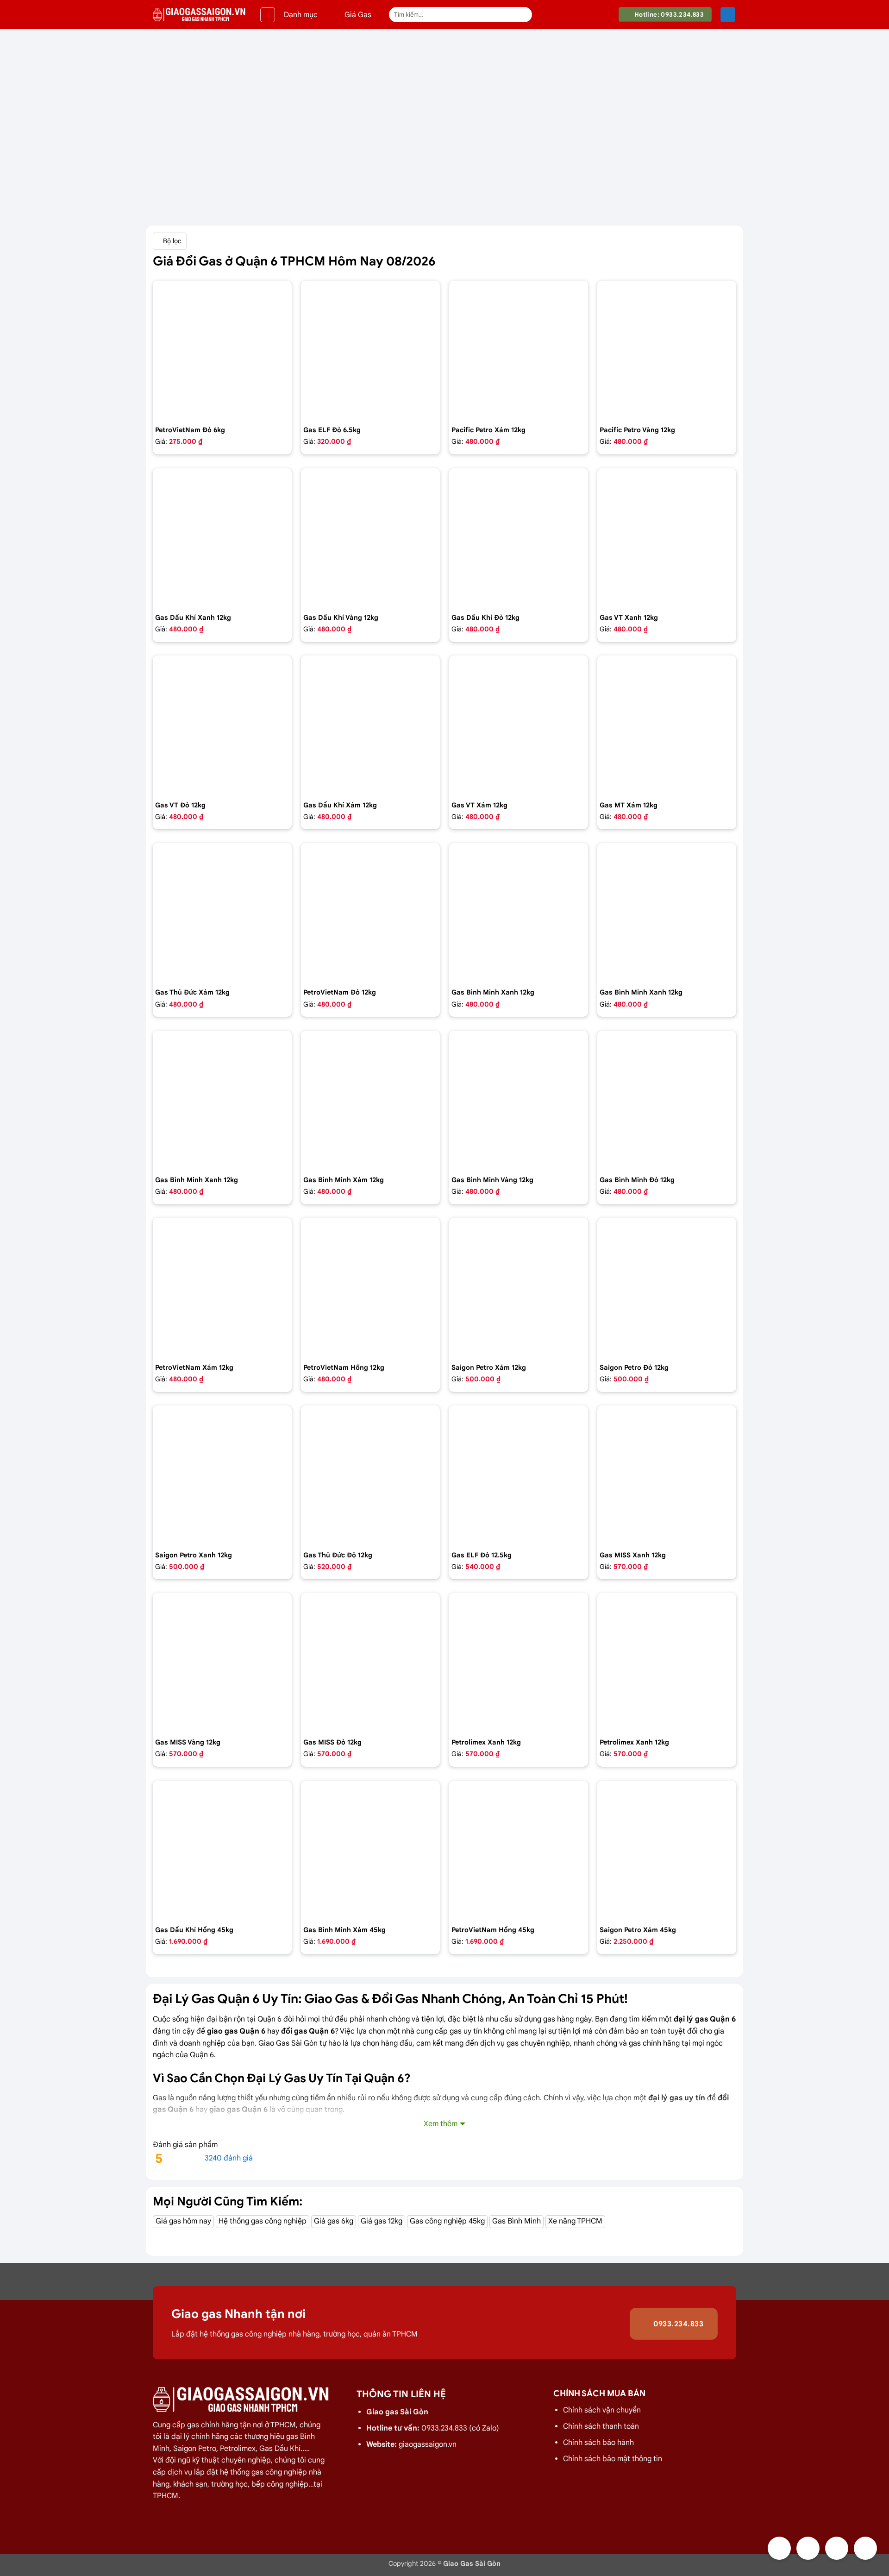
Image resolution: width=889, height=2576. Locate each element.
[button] (268, 15)
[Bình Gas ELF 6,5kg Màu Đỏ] (370, 350)
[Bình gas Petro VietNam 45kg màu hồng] (519, 1850)
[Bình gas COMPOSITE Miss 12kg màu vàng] (222, 1663)
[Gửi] (523, 15)
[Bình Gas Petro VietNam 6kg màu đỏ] (222, 350)
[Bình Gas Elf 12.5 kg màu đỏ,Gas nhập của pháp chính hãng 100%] (519, 1475)
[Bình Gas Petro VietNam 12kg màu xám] (222, 1287)
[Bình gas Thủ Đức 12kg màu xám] (222, 913)
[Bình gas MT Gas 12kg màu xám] (667, 725)
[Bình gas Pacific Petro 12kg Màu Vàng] (667, 350)
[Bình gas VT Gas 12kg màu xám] (519, 725)
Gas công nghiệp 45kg (447, 2221)
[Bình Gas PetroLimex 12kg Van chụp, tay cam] (667, 1663)
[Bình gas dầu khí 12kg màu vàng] (370, 538)
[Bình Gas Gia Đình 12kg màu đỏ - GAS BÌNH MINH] (667, 1100)
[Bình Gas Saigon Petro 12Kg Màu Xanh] (222, 1475)
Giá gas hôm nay (183, 2221)
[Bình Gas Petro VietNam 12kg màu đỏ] (370, 913)
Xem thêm (441, 2124)
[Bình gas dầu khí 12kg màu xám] (370, 725)
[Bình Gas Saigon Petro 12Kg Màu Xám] (519, 1287)
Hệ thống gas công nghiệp (263, 2221)
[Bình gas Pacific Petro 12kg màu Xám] (519, 350)
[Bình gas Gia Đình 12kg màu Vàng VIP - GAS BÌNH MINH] (519, 1100)
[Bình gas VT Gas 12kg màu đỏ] (222, 725)
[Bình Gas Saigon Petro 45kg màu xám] (667, 1850)
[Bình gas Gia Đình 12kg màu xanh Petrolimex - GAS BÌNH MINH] (667, 913)
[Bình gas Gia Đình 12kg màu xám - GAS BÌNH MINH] (370, 1100)
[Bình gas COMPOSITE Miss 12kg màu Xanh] (667, 1475)
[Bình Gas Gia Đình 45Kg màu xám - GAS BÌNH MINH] (370, 1850)
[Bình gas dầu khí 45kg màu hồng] (222, 1850)
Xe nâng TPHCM (575, 2221)
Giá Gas (358, 15)
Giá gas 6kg (334, 2221)
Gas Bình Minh (516, 2221)
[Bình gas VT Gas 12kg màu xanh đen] (667, 538)
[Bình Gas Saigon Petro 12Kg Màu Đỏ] (667, 1287)
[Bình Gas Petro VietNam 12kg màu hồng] (370, 1287)
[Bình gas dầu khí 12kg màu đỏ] (519, 538)
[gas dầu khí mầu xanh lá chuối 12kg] (222, 538)
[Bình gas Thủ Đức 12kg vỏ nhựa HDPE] (370, 1475)
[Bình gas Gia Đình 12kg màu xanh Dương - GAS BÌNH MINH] (222, 1100)
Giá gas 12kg (382, 2221)
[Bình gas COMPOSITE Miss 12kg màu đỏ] (370, 1663)
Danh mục (301, 15)
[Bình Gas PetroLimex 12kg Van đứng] (519, 1663)
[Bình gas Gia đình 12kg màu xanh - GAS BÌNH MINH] (519, 913)
